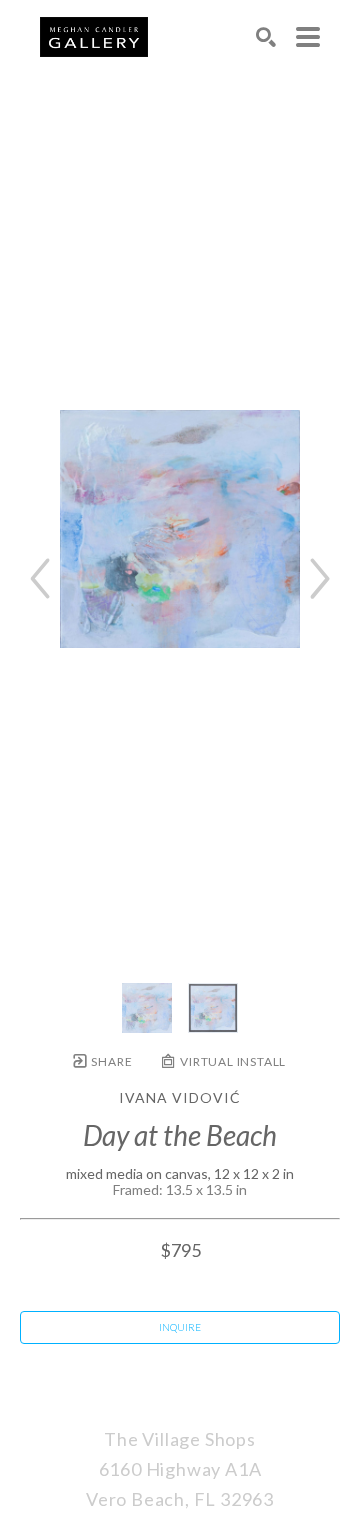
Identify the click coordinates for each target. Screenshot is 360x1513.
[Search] (266, 37)
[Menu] (308, 37)
